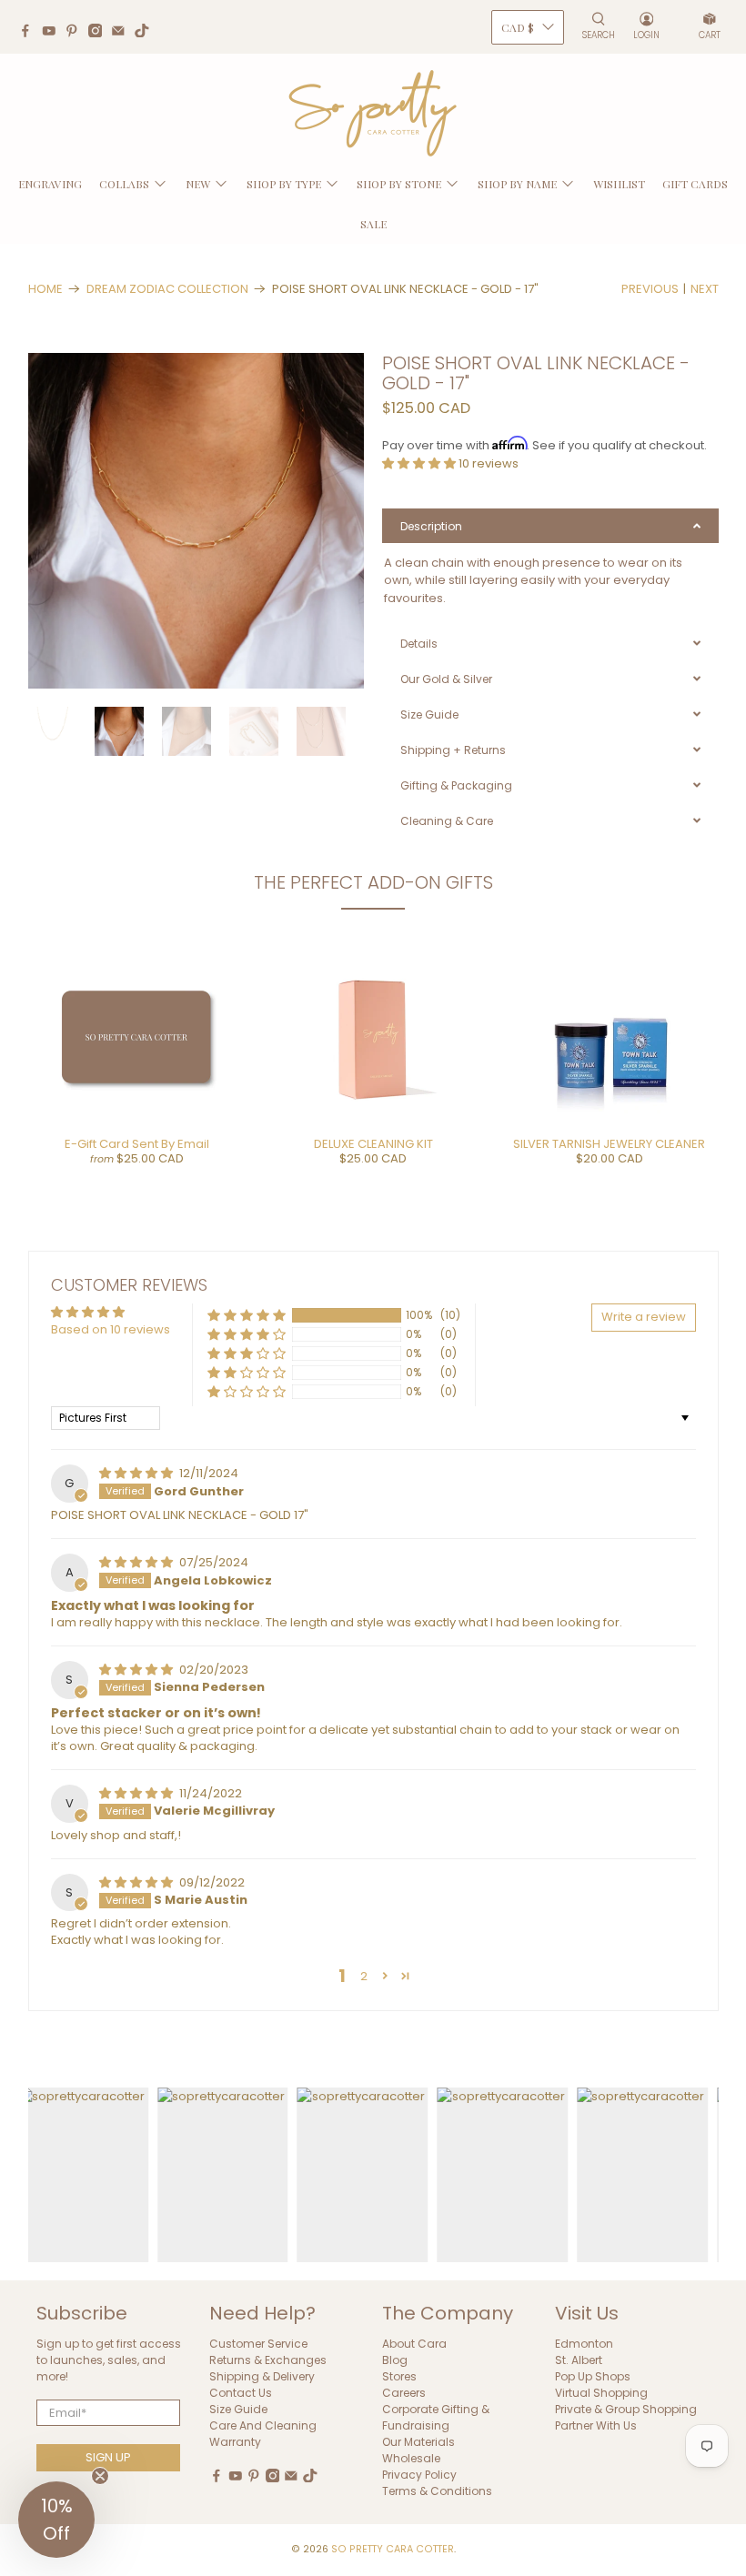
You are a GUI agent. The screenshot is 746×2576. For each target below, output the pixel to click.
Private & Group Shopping (626, 2409)
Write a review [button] (644, 1317)
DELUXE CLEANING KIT (373, 1144)
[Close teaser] (100, 2476)
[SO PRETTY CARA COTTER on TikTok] (146, 33)
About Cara (414, 2344)
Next (705, 289)
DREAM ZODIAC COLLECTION (167, 289)
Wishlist (619, 184)
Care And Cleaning (263, 2425)
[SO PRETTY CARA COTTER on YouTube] (54, 33)
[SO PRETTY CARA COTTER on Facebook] (30, 33)
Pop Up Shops (593, 2376)
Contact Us (241, 2393)
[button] (420, 463)
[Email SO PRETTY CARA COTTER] (123, 33)
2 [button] (364, 1976)
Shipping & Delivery (262, 2376)
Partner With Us (596, 2425)
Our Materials (418, 2442)
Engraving (50, 184)
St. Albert (579, 2360)
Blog (395, 2360)
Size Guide (238, 2409)
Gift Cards (695, 184)
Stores (399, 2376)
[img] (137, 1473)
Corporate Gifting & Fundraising (436, 2417)
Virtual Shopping (601, 2393)
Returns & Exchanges (268, 2360)
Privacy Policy (419, 2475)
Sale (373, 224)
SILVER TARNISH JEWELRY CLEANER (609, 1144)
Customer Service (258, 2344)
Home (45, 289)
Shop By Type (284, 184)
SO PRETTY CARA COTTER (393, 2549)
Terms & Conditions (437, 2491)
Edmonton (584, 2344)
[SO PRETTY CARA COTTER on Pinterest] (76, 33)
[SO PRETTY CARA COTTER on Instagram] (100, 33)
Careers (404, 2393)
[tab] (550, 526)
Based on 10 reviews (111, 1329)
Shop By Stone (399, 184)
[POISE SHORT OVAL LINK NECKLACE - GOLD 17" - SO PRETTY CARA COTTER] (197, 521)
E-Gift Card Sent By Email (137, 1144)
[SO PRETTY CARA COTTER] (373, 114)
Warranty (235, 2442)
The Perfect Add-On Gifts (373, 882)
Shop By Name (517, 184)
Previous (650, 289)
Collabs (124, 184)
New (198, 184)
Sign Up (108, 2457)
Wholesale (411, 2458)
